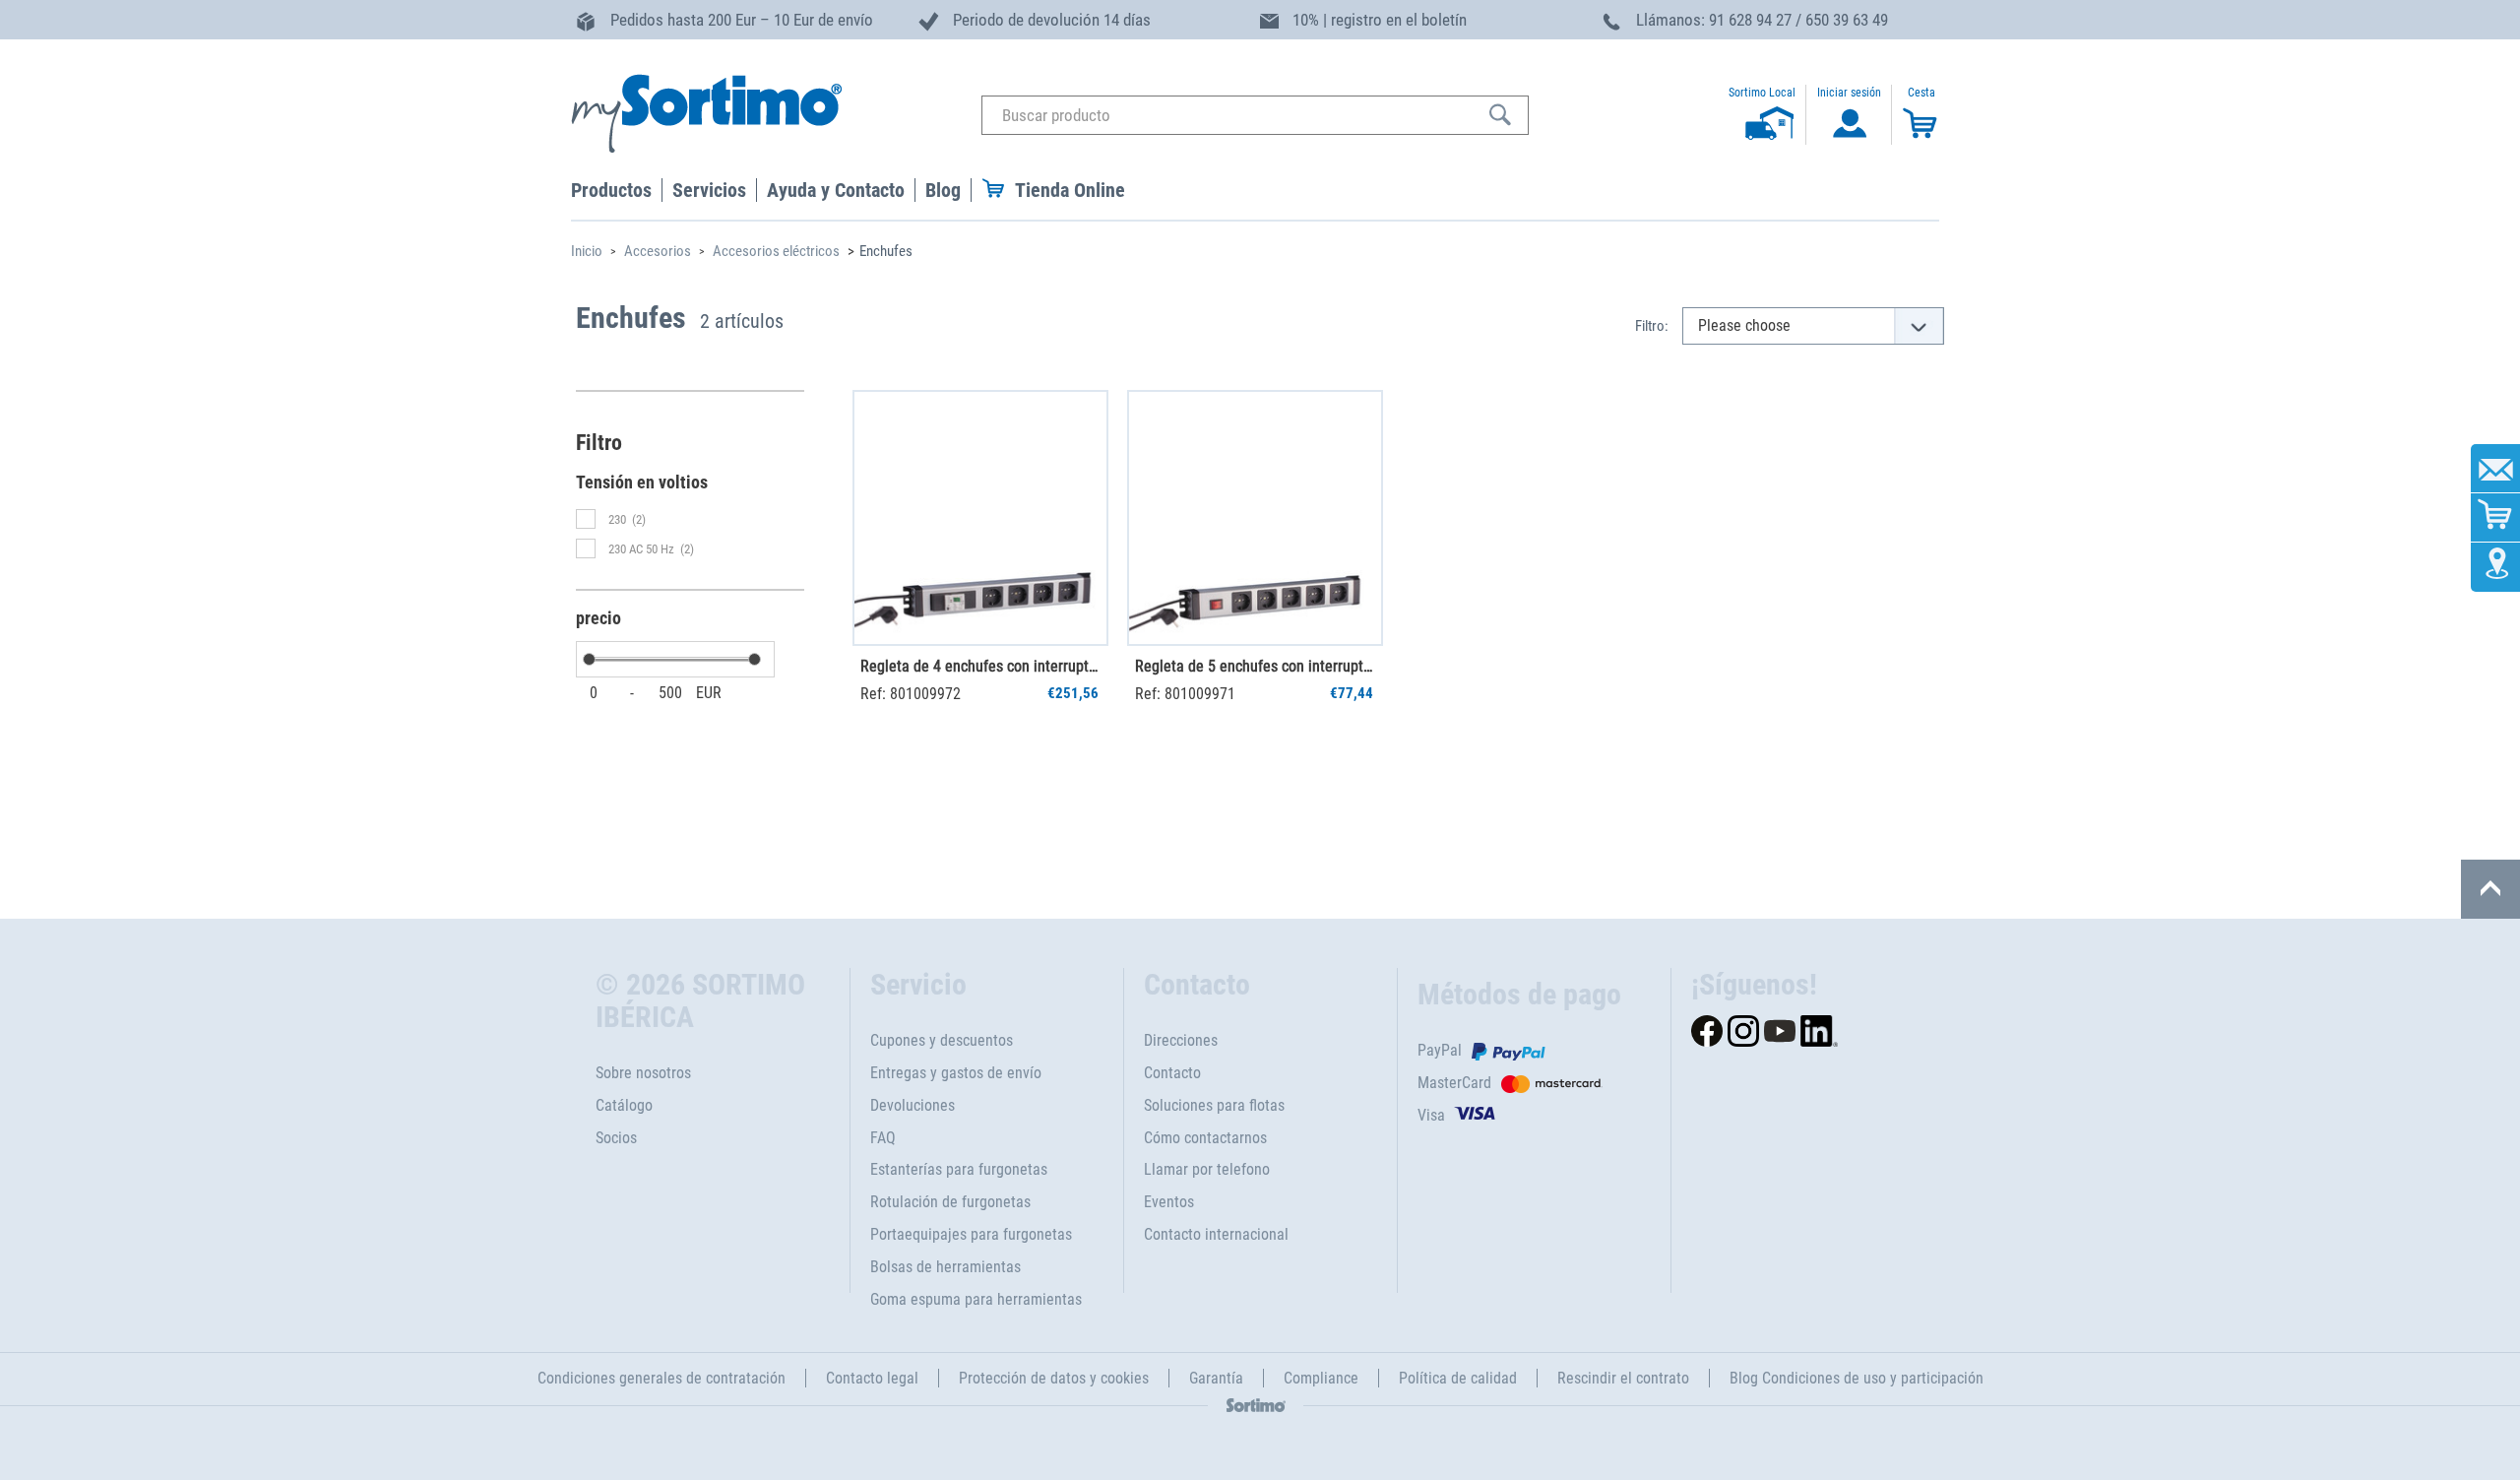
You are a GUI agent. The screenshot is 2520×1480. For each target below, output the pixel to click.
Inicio (587, 251)
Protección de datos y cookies (1054, 1378)
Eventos (1169, 1202)
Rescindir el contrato (1623, 1378)
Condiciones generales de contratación (661, 1378)
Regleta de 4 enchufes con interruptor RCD (979, 666)
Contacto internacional (1216, 1234)
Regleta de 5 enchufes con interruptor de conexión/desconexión (1254, 666)
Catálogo (624, 1105)
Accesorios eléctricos (776, 251)
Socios (616, 1138)
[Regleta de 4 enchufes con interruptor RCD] (980, 518)
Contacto (1172, 1073)
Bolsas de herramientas (945, 1267)
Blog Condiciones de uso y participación (1857, 1378)
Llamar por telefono (1207, 1169)
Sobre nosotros (643, 1073)
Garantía (1216, 1378)
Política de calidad (1458, 1378)
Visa (1431, 1115)
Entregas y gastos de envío (956, 1073)
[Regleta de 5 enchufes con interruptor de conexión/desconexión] (1255, 518)
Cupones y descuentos (942, 1040)
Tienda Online (1070, 190)
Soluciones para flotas (1214, 1105)
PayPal (1440, 1050)
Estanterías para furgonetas (959, 1169)
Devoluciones (913, 1105)
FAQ (883, 1138)
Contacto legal (872, 1378)
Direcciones (1181, 1040)
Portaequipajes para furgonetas (971, 1234)
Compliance (1321, 1378)
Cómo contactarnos (1205, 1138)
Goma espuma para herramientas (976, 1299)
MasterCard (1454, 1083)
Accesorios (658, 251)
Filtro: (1652, 326)
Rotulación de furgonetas (950, 1202)
